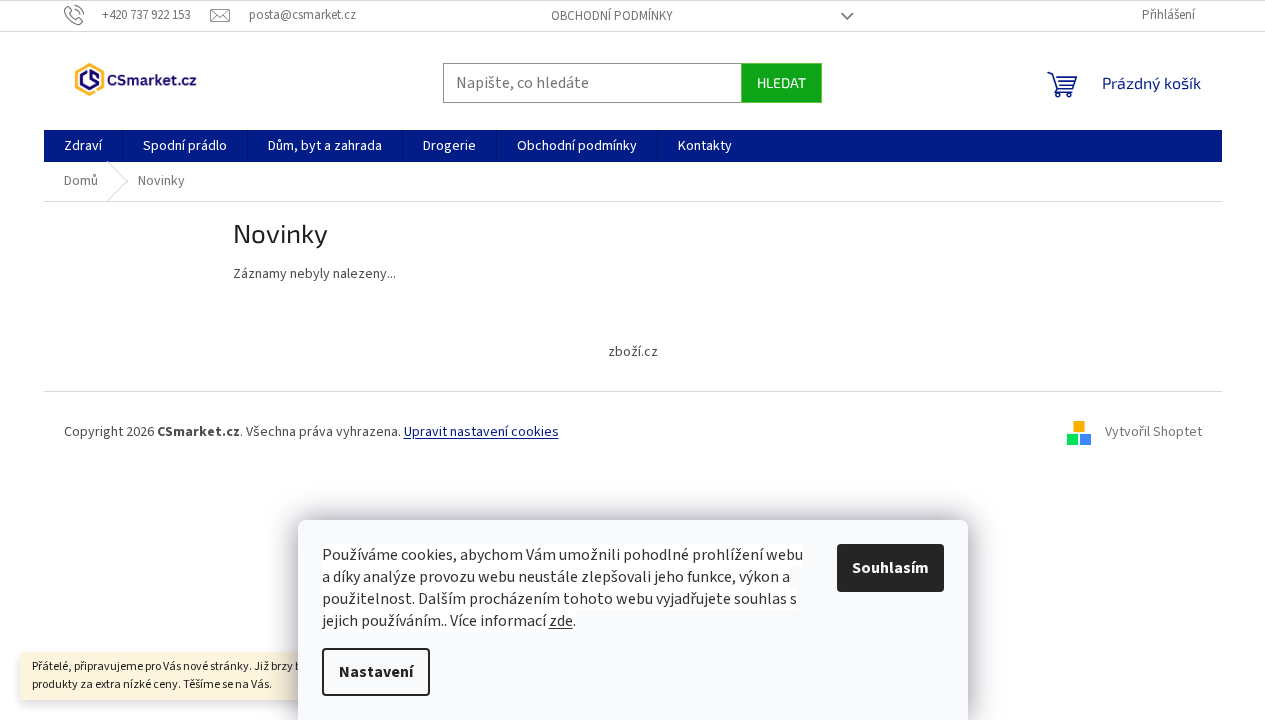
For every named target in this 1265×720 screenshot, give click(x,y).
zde (561, 621)
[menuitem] (83, 146)
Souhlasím (890, 568)
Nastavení (376, 672)
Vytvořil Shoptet (1153, 432)
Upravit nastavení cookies (481, 432)
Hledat (781, 82)
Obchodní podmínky (612, 16)
